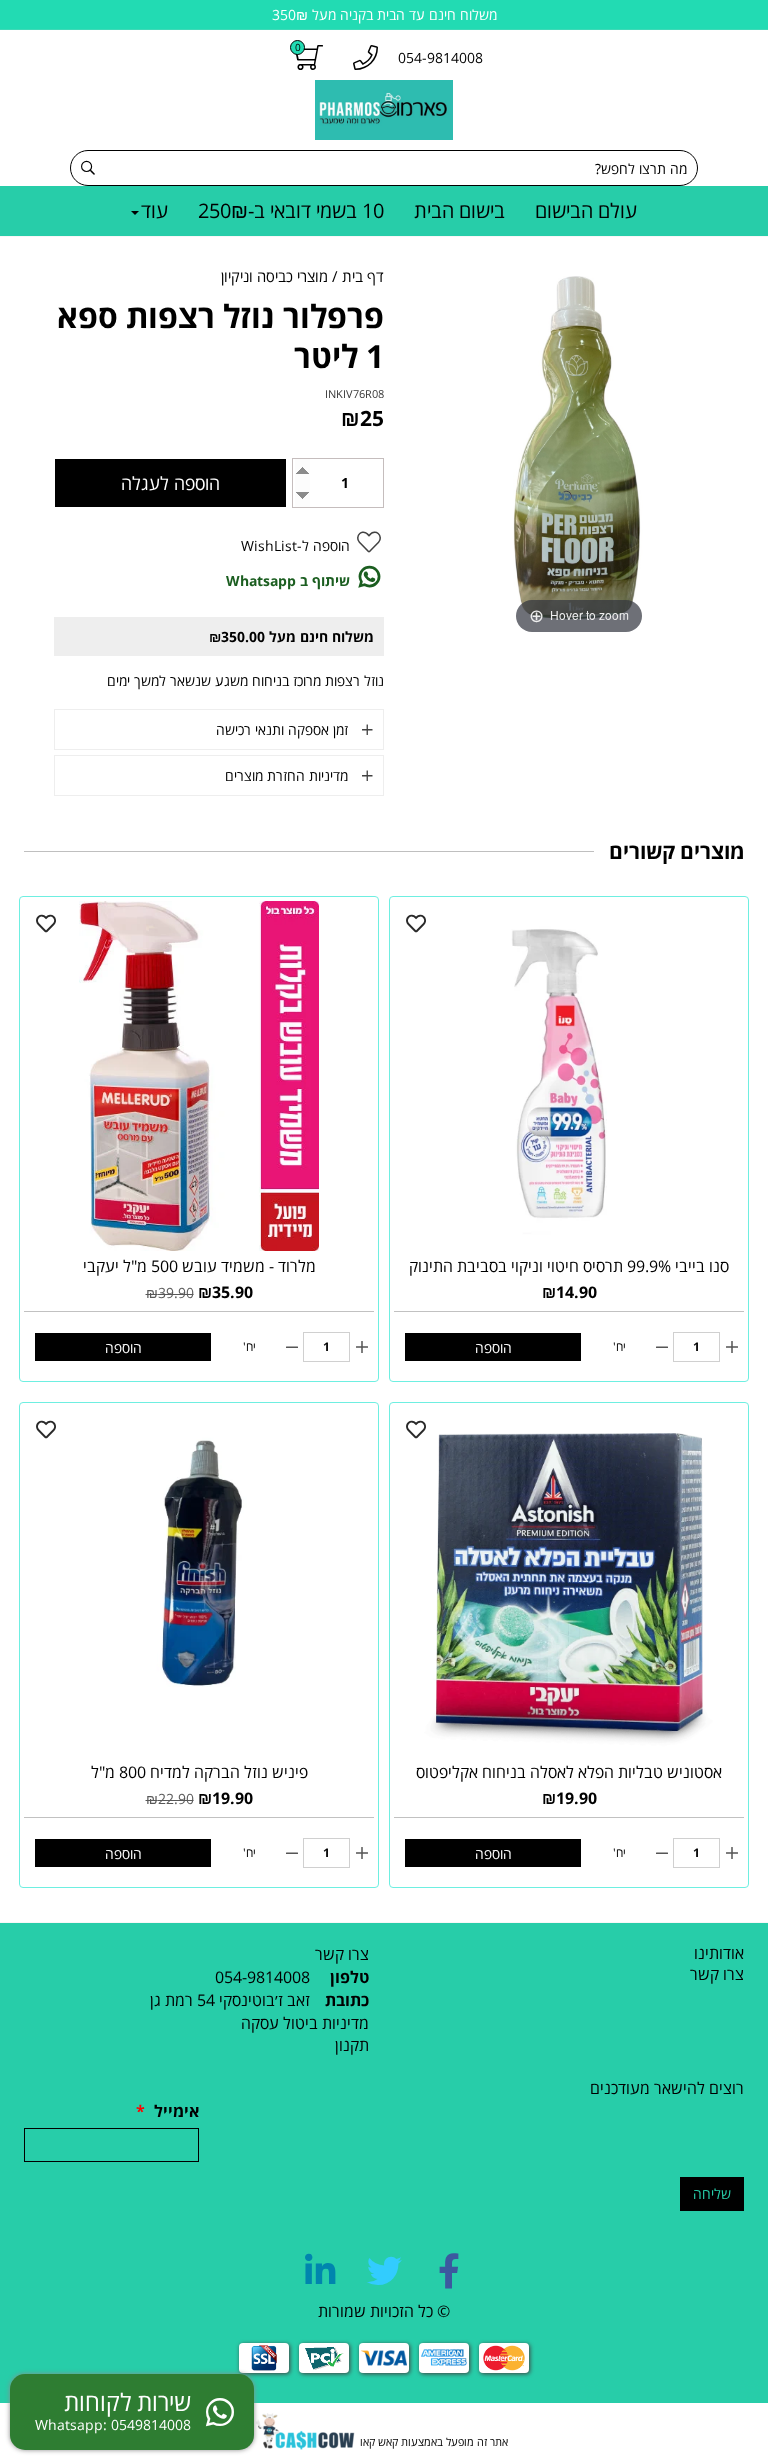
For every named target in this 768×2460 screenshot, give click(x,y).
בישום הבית (459, 210)
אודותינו (719, 1953)
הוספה (493, 1347)
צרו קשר (717, 1974)
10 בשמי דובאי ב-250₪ (291, 210)
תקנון (352, 2045)
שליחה (712, 2193)
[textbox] (196, 2000)
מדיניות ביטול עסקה (305, 2023)
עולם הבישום (586, 210)
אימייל (167, 2111)
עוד (154, 210)
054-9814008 (262, 1977)
